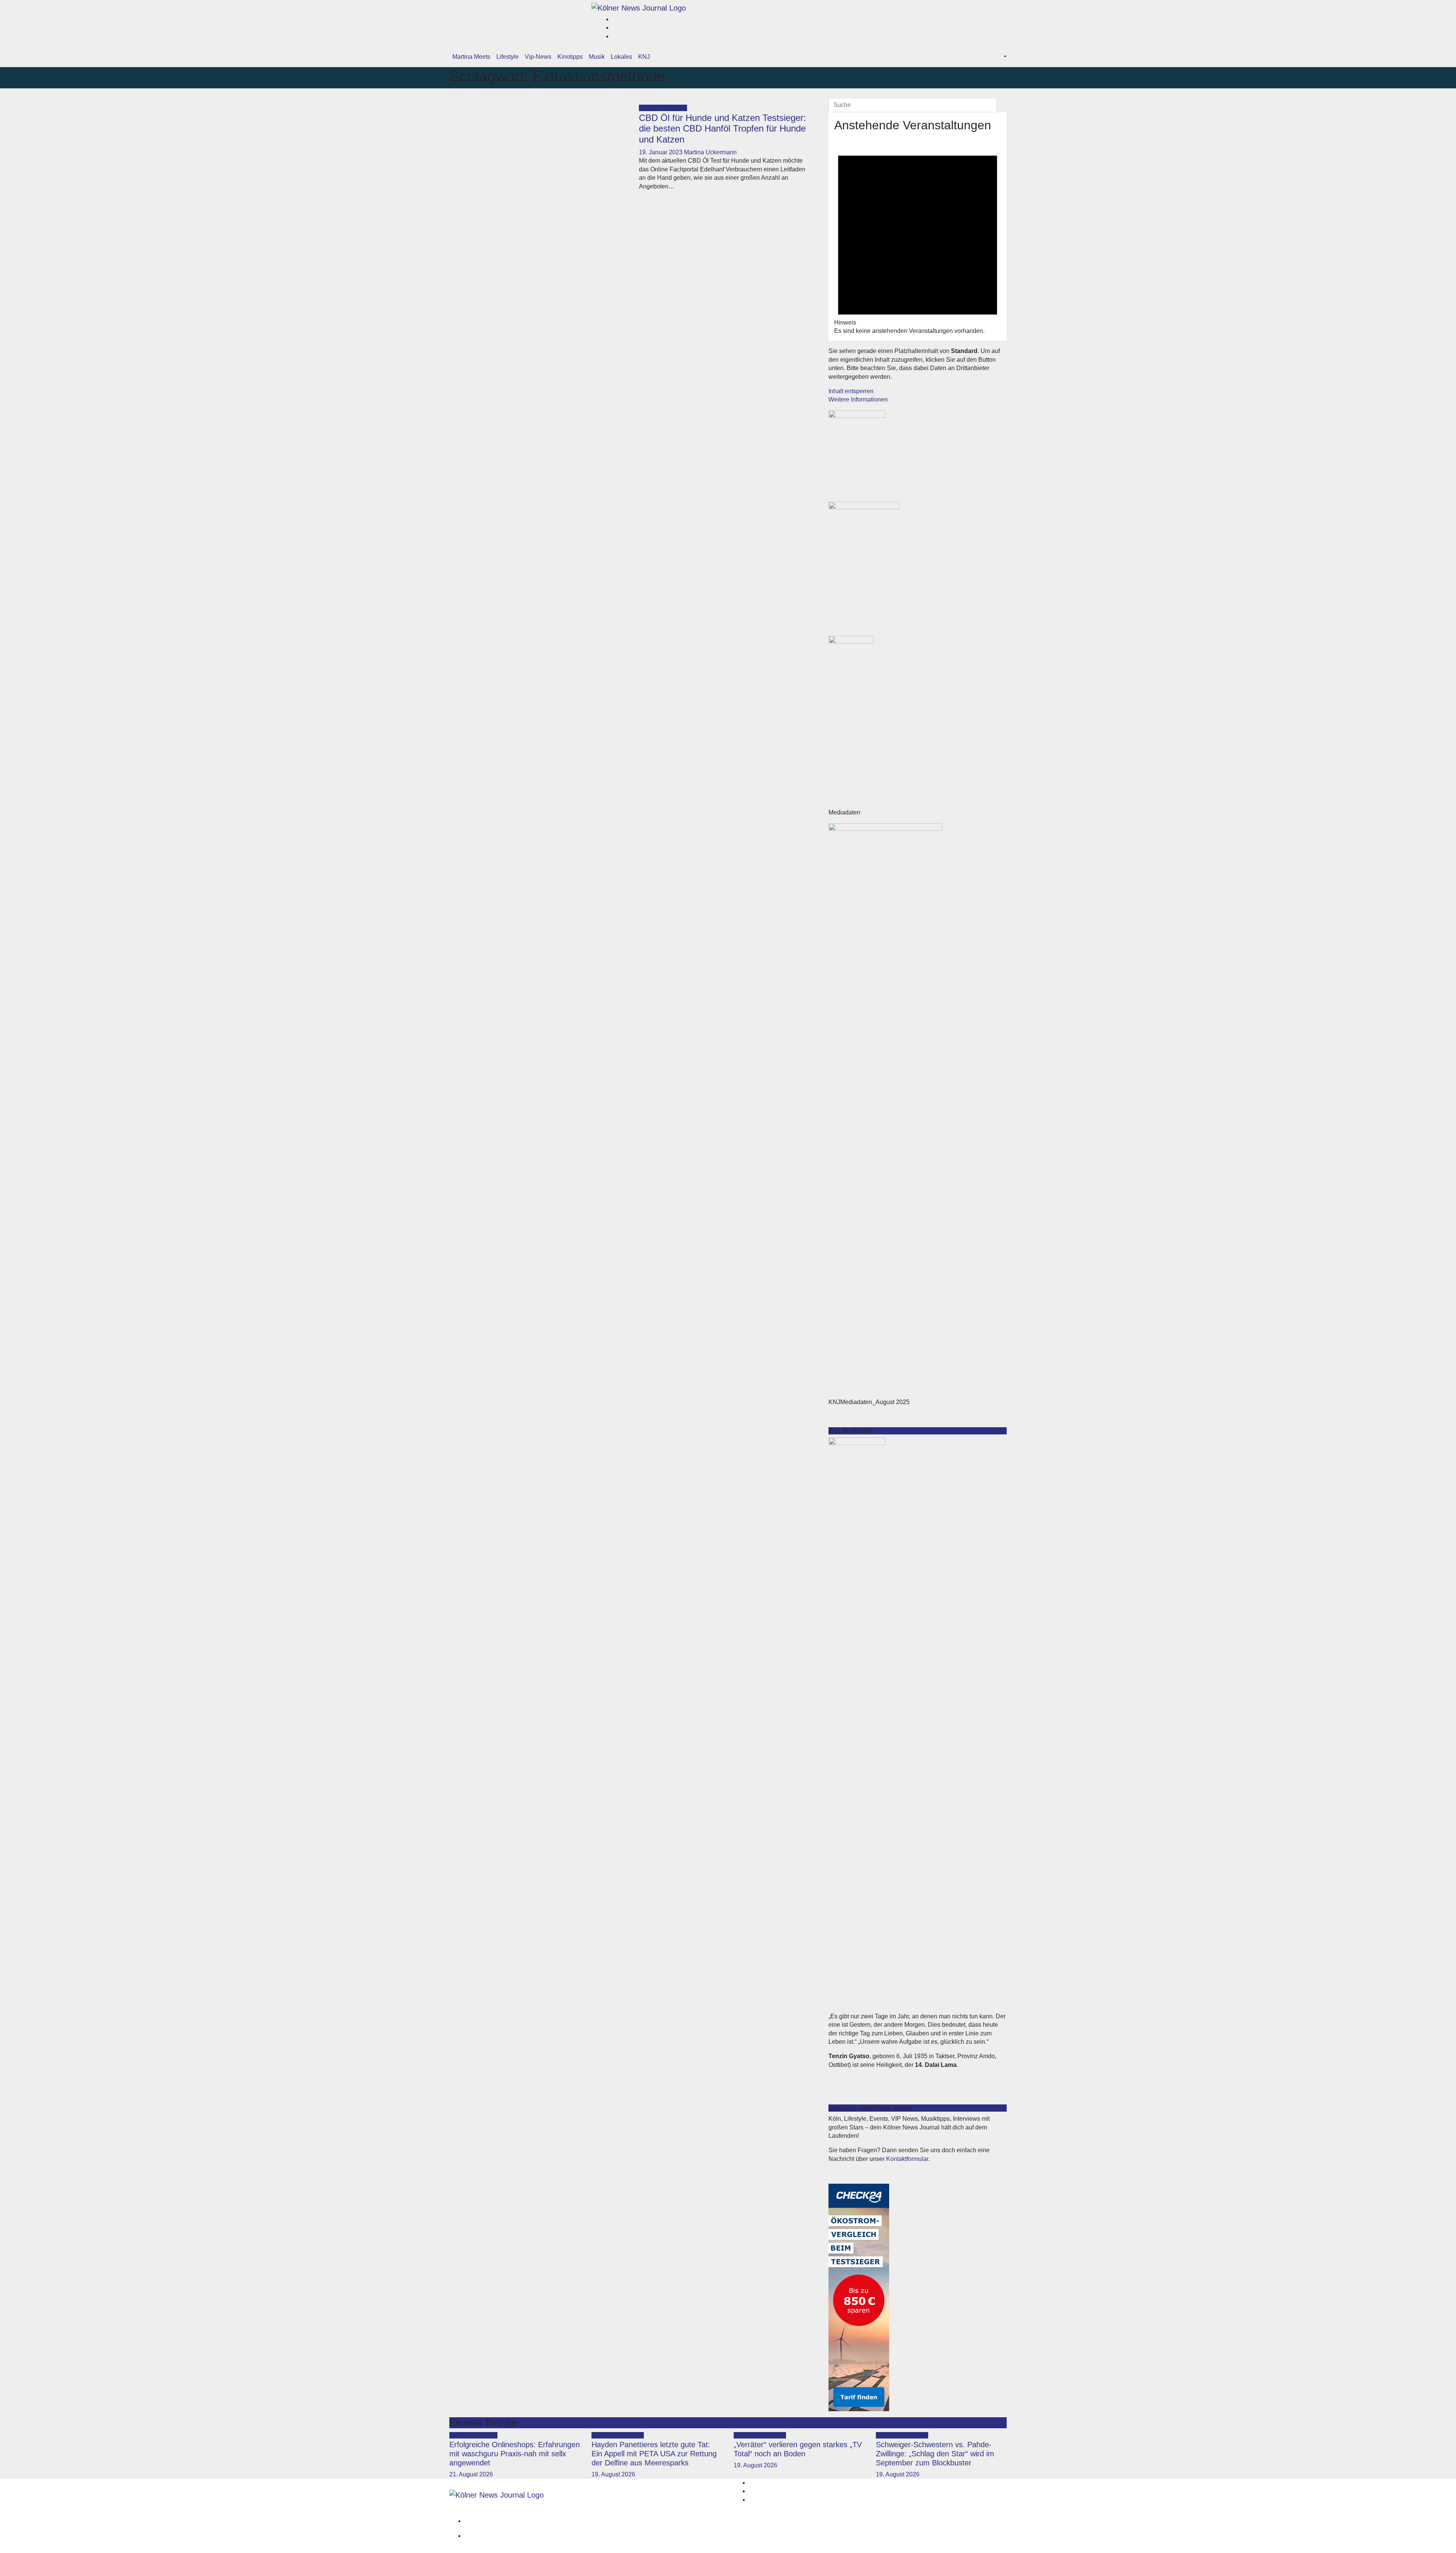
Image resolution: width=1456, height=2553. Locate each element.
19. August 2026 (613, 2474)
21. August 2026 (471, 2474)
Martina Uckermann (710, 152)
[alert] (918, 236)
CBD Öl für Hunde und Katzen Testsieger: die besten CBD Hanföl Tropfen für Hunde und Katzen (723, 129)
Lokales (621, 57)
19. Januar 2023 (661, 152)
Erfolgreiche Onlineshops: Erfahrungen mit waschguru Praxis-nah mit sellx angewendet (515, 2454)
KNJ (644, 57)
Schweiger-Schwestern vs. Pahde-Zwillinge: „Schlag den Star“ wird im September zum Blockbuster (935, 2454)
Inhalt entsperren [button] (851, 391)
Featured (652, 108)
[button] (1004, 57)
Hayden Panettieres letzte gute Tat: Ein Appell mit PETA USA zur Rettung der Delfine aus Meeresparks (654, 2454)
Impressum (986, 2521)
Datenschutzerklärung (971, 2536)
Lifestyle (508, 57)
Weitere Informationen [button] (858, 399)
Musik (597, 57)
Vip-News (538, 57)
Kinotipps (570, 57)
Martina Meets (471, 57)
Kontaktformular (907, 2159)
